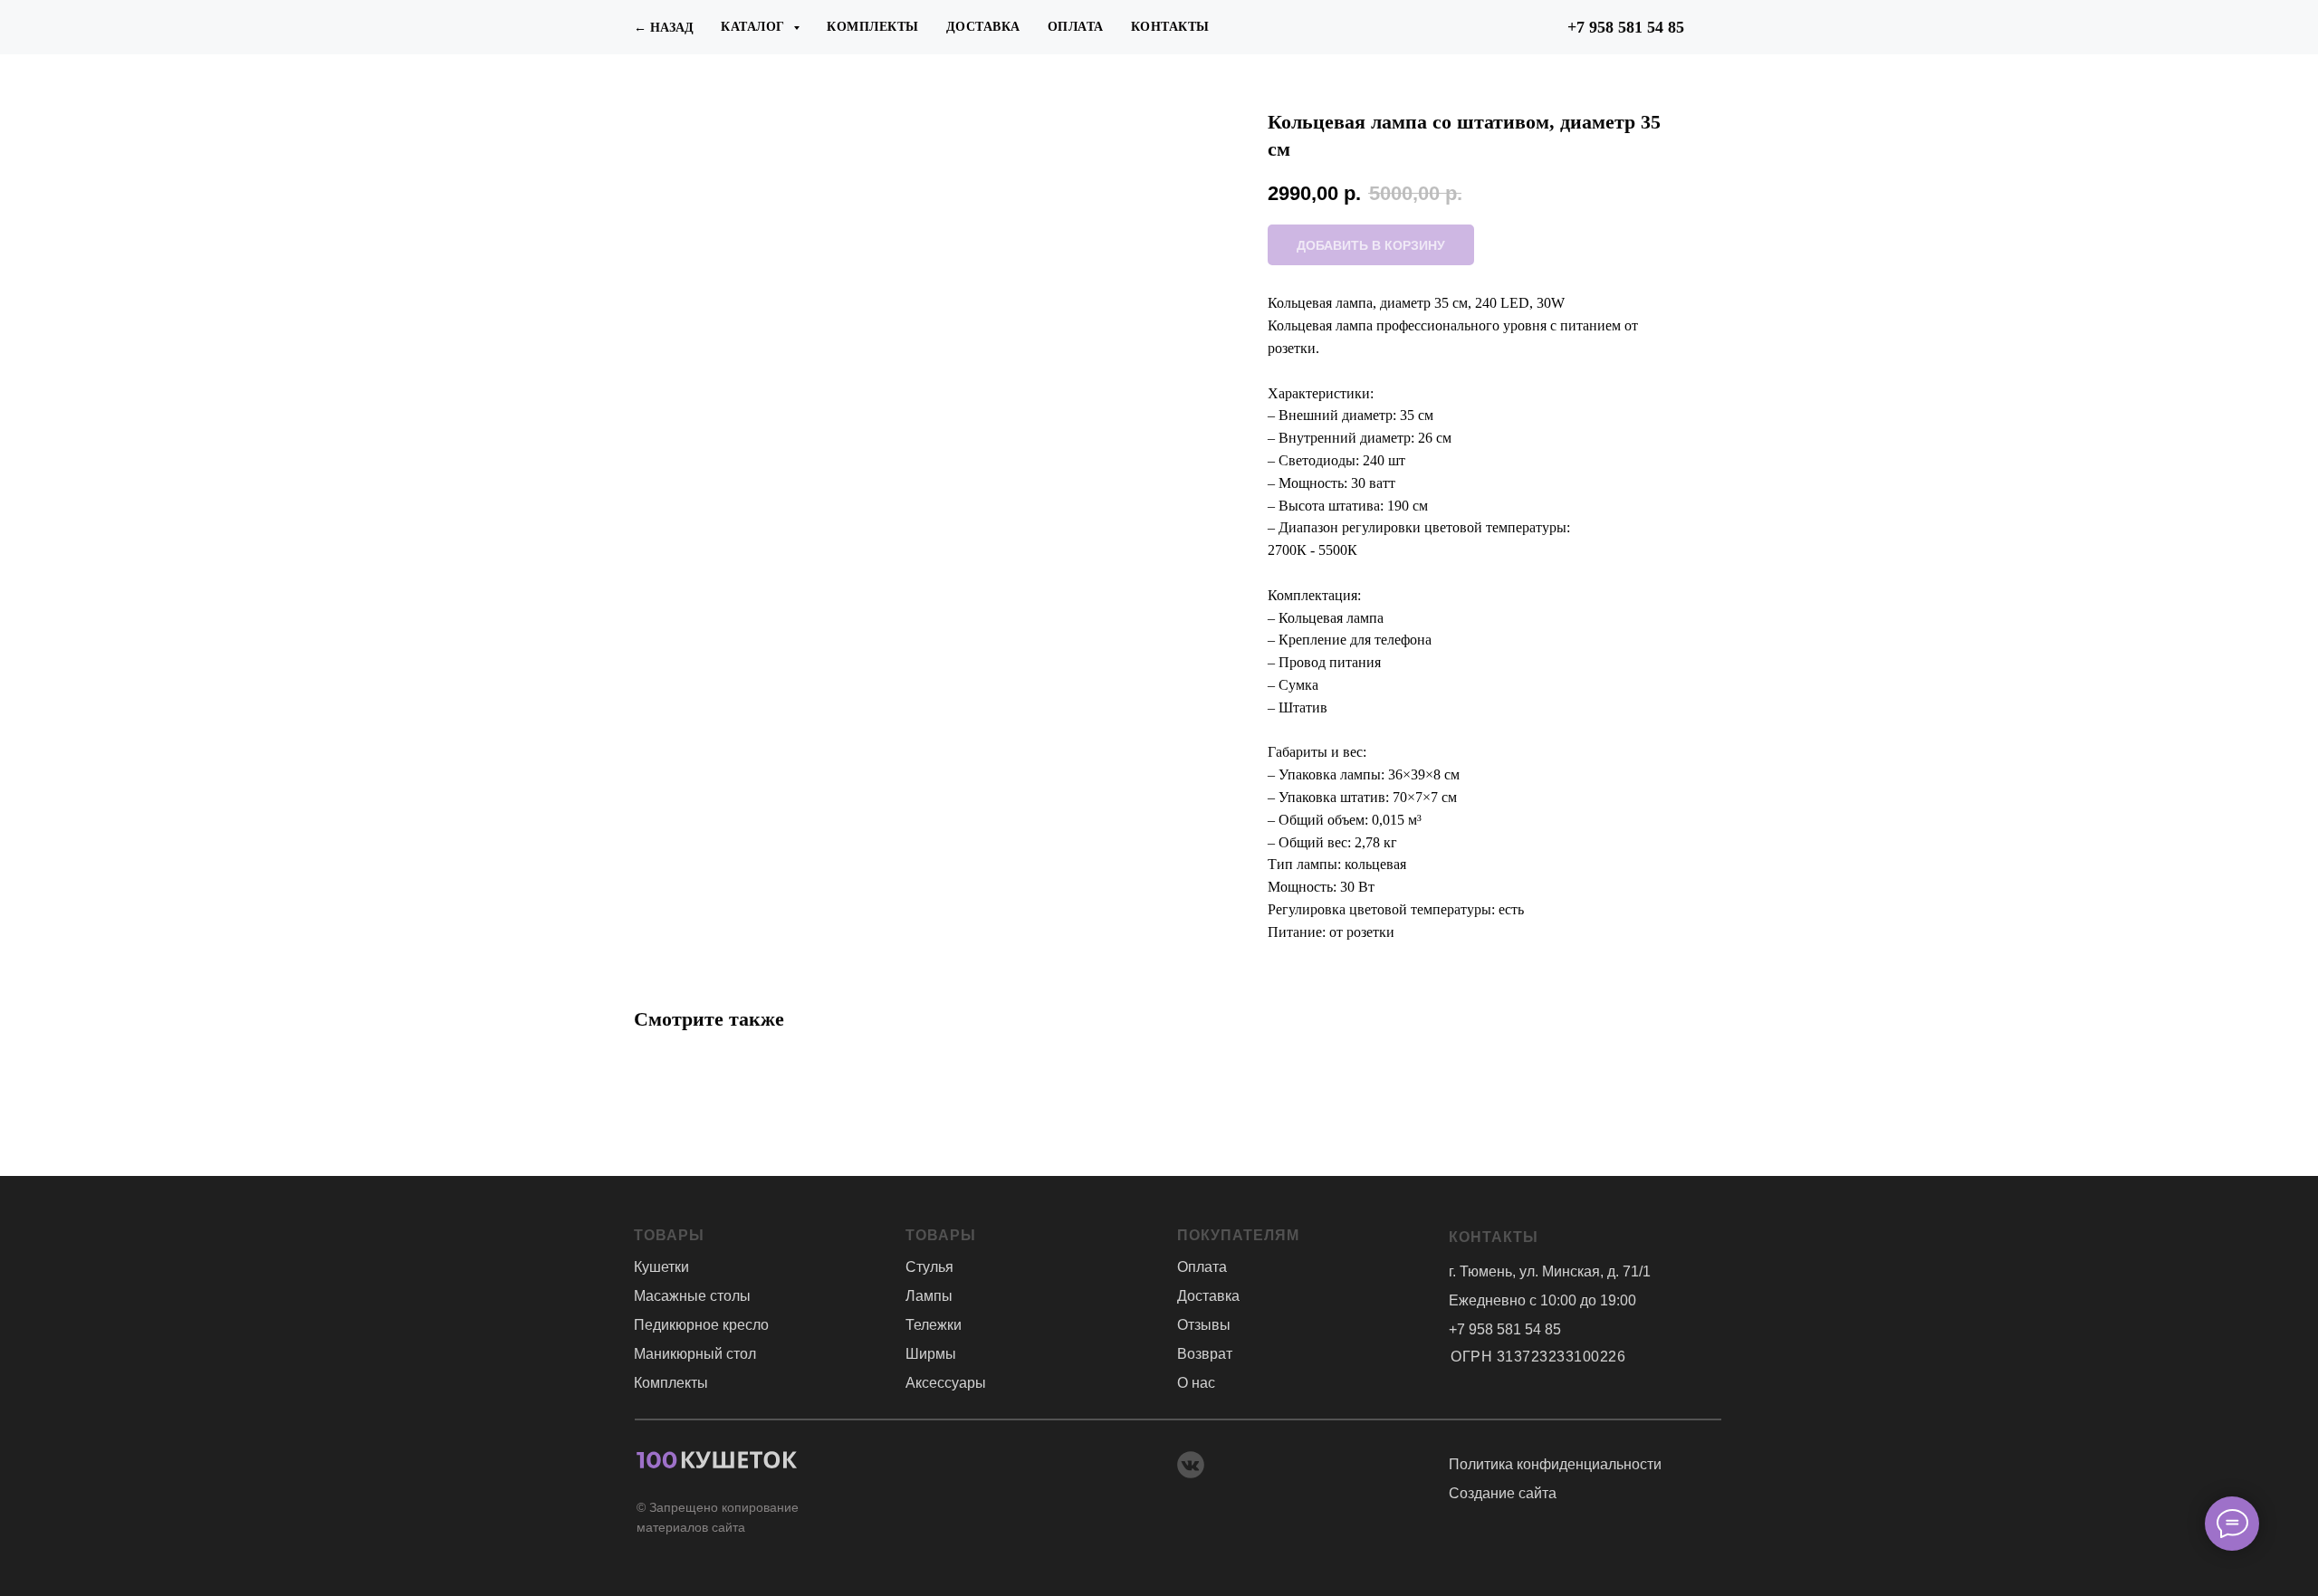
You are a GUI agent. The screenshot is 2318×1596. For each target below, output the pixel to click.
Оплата (1076, 27)
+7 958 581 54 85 (1626, 27)
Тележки (934, 1325)
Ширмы (931, 1354)
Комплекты (873, 27)
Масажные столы (692, 1296)
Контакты (1170, 27)
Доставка (983, 27)
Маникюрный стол (695, 1354)
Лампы (929, 1296)
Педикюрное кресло (701, 1325)
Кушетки (661, 1267)
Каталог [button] (755, 27)
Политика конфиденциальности (1555, 1464)
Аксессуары (946, 1383)
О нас (1196, 1383)
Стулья (929, 1267)
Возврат (1205, 1354)
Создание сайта (1503, 1493)
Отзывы (1204, 1325)
